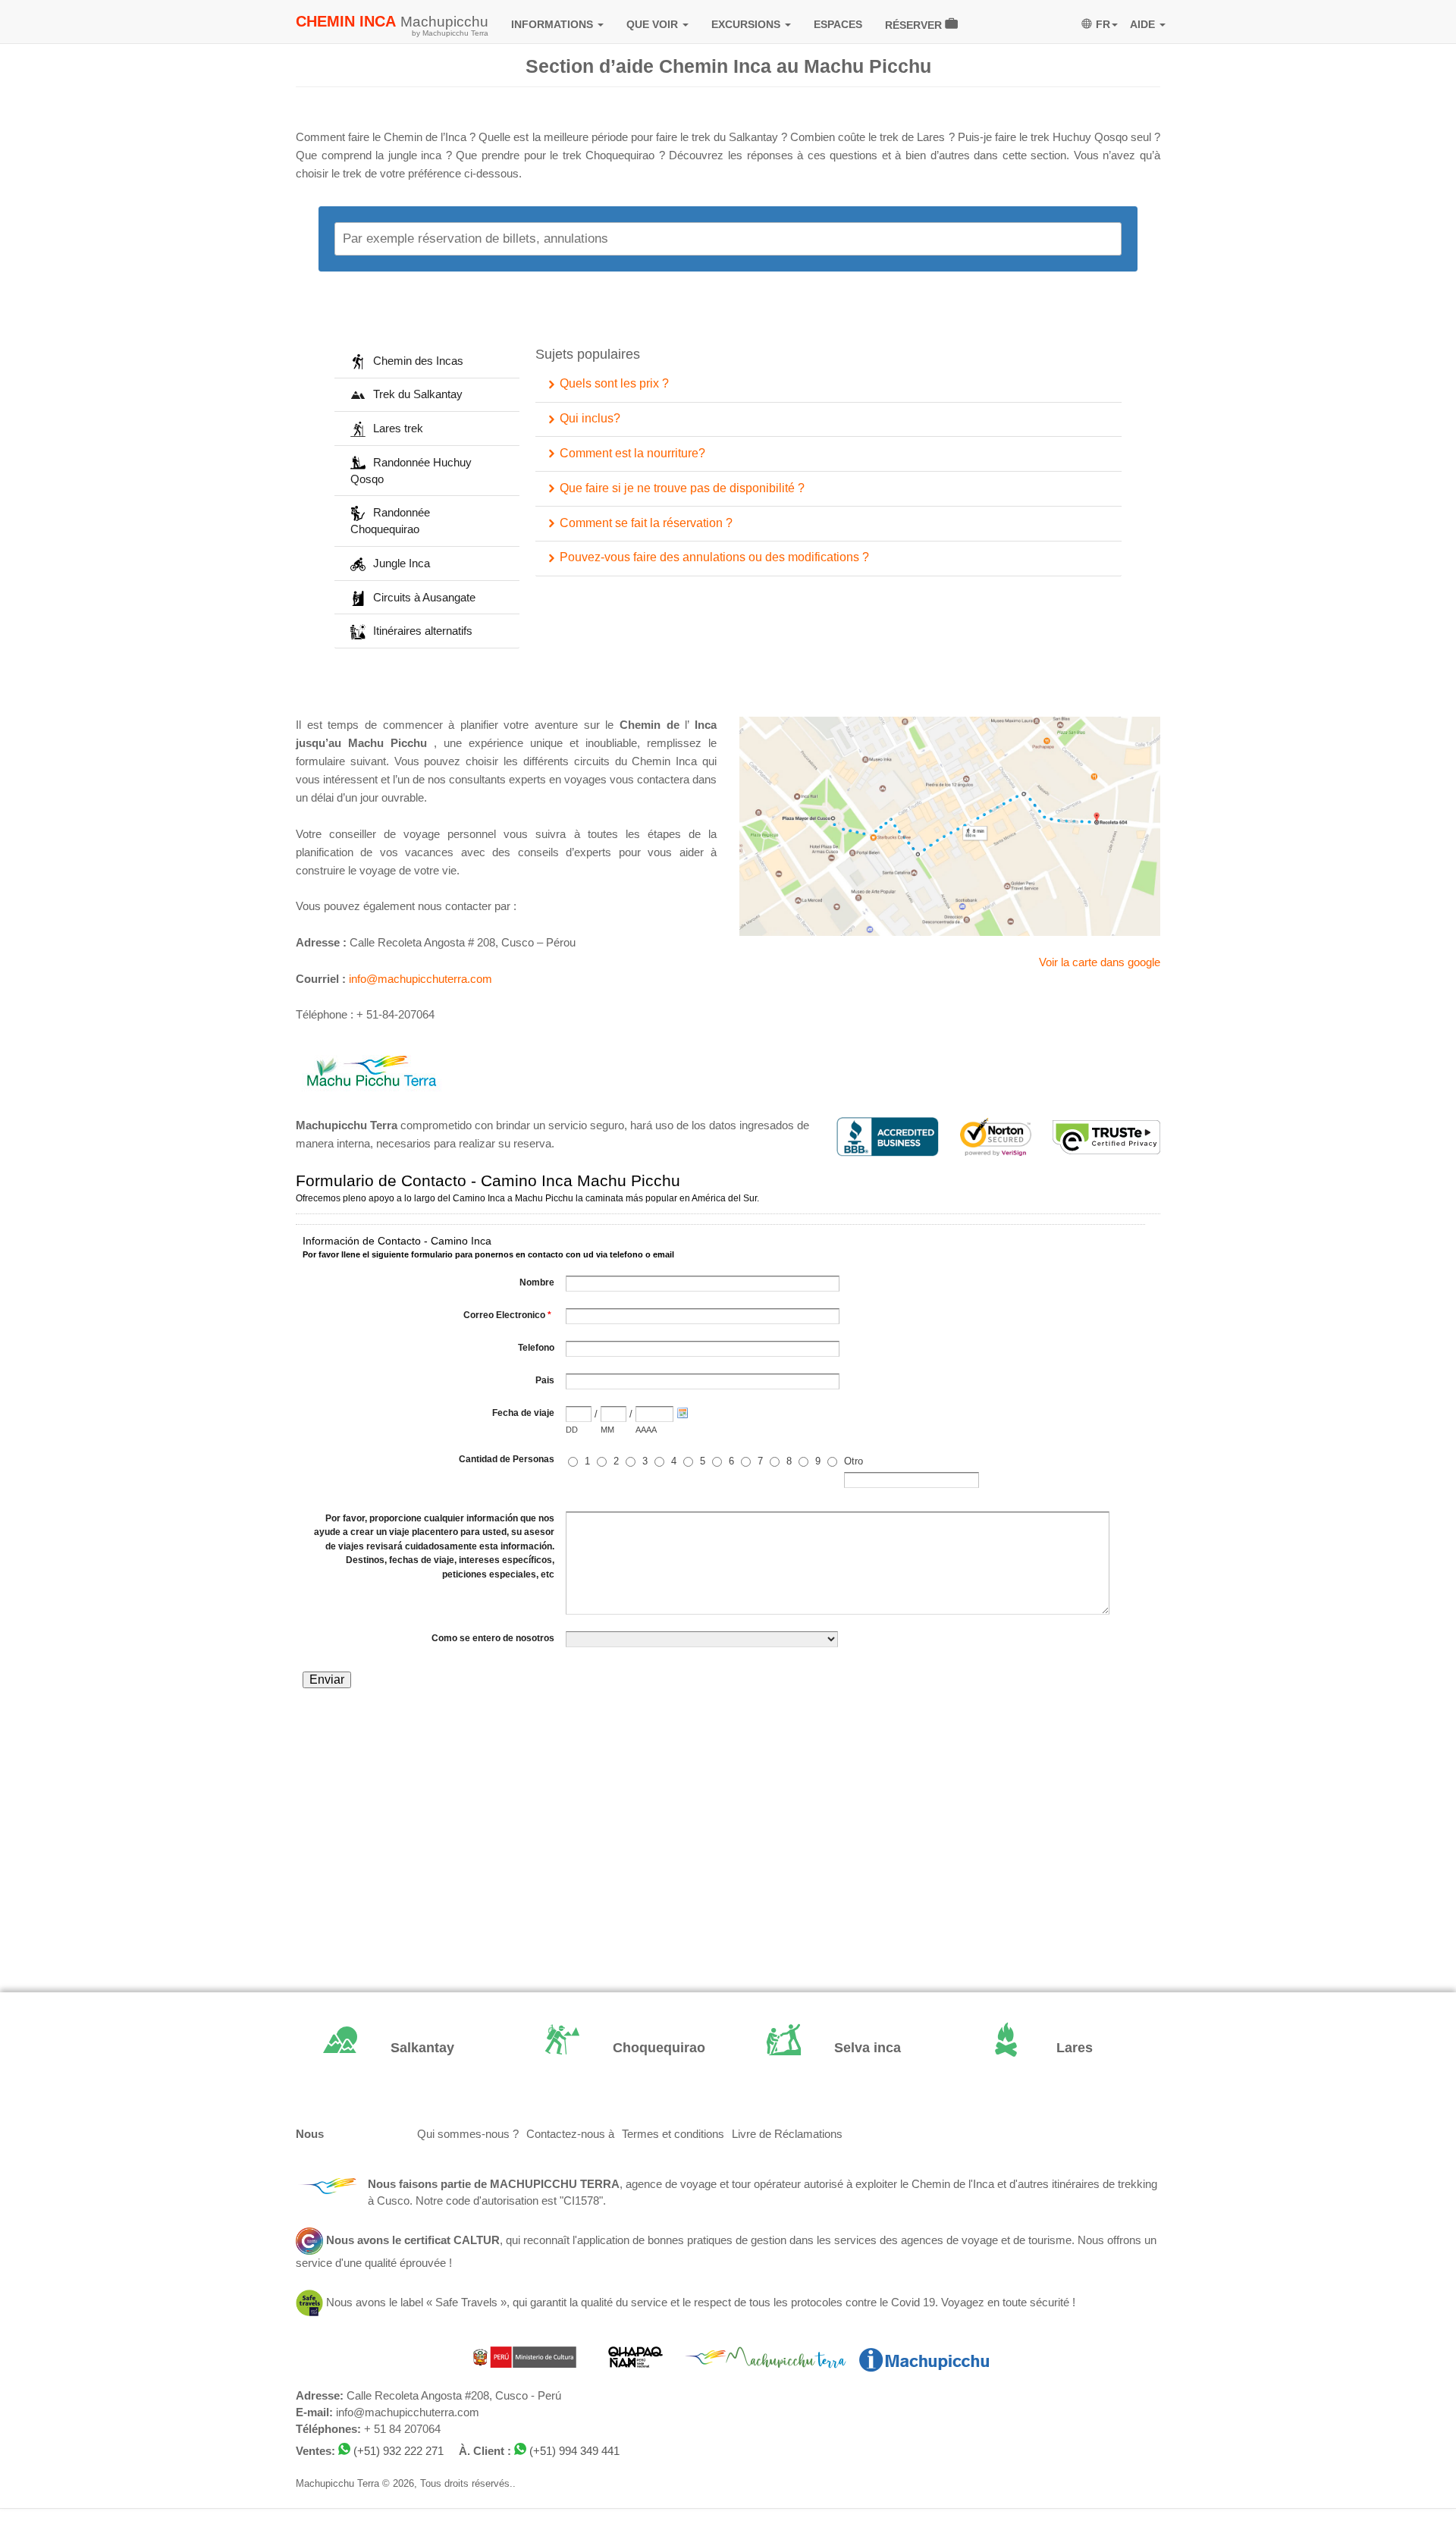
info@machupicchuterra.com (420, 979)
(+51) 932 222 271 (399, 2451)
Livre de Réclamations (787, 2134)
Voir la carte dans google (1100, 962)
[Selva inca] (839, 2049)
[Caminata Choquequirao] (618, 2049)
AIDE (1144, 24)
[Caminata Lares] (1061, 2049)
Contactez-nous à (570, 2134)
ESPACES (838, 24)
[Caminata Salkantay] (395, 2049)
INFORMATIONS (554, 24)
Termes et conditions (673, 2134)
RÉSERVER (915, 25)
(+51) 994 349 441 (574, 2451)
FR (1103, 24)
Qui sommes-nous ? (468, 2134)
